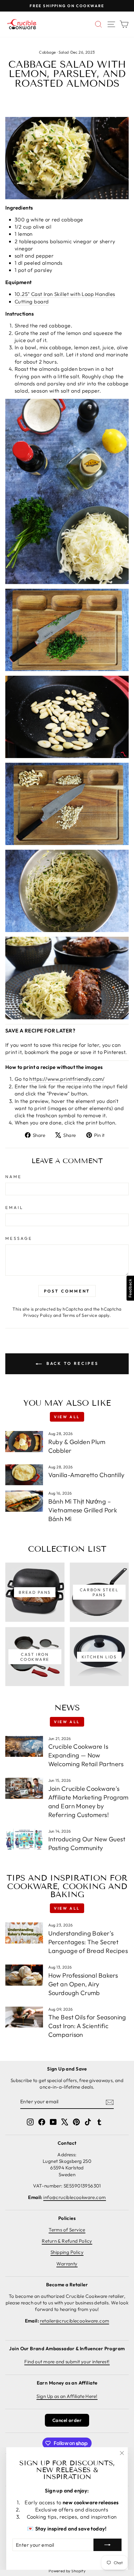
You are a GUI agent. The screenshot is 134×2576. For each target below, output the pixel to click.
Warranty (67, 2264)
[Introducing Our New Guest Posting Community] (24, 1839)
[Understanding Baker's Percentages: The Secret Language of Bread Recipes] (24, 1933)
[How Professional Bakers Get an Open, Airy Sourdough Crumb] (24, 1975)
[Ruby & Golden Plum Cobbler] (24, 1442)
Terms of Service (80, 1315)
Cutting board (32, 301)
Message (19, 1238)
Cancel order (67, 2420)
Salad (64, 52)
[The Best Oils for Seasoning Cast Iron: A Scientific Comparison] (24, 2017)
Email (14, 1207)
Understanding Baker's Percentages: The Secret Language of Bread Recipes (88, 1942)
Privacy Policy (38, 1315)
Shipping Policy (67, 2252)
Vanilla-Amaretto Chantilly (86, 1475)
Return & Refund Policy (67, 2241)
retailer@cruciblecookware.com (74, 2321)
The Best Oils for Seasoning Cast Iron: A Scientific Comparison (87, 2026)
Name (14, 1177)
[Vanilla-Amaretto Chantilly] (24, 1475)
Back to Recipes (71, 1363)
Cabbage (47, 52)
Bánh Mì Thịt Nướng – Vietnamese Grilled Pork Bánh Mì (83, 1510)
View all (67, 1417)
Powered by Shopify (67, 2571)
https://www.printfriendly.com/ (67, 1079)
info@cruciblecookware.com (74, 2197)
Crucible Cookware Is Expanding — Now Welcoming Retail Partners (86, 1755)
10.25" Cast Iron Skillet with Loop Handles (65, 294)
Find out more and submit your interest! (67, 2362)
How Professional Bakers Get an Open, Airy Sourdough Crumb (83, 1984)
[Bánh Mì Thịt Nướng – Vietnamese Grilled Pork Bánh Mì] (24, 1501)
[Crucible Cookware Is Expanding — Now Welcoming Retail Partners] (24, 1747)
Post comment (67, 1291)
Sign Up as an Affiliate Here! (67, 2396)
